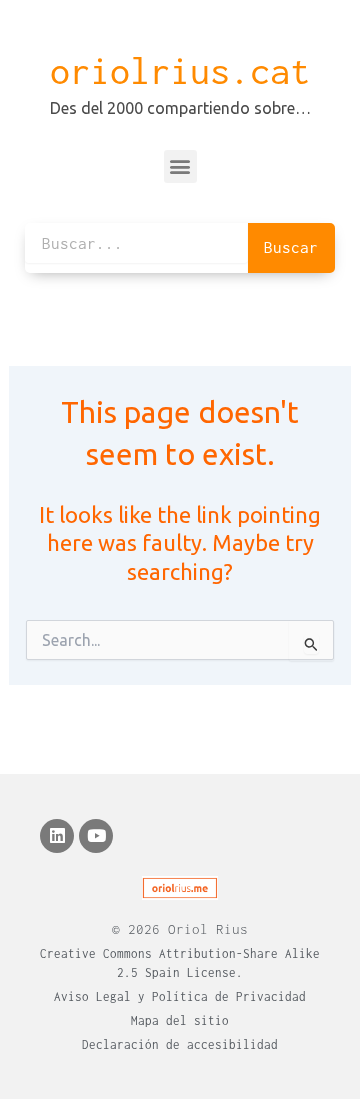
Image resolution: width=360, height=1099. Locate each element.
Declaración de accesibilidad (180, 1044)
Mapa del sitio (180, 1020)
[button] (180, 166)
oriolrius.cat (180, 71)
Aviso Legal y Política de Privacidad (180, 996)
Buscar (291, 247)
